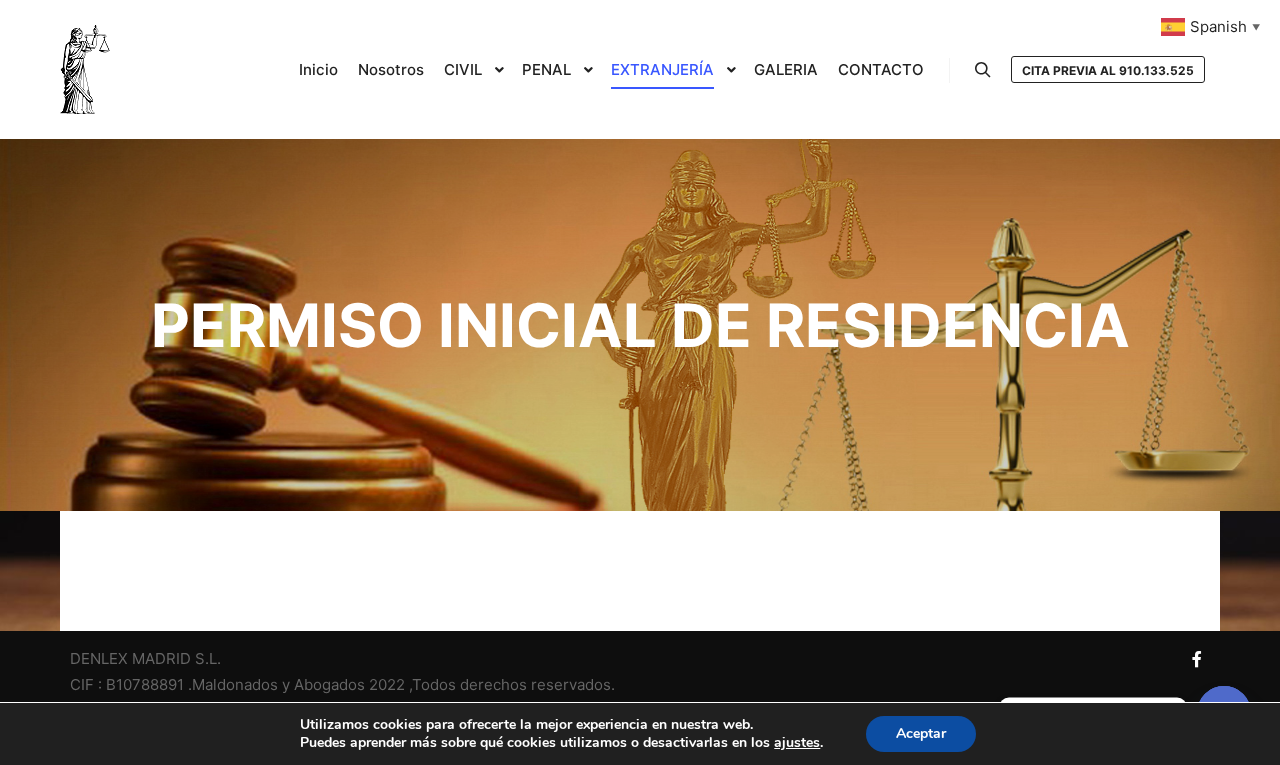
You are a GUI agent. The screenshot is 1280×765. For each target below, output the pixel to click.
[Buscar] (983, 70)
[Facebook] (1197, 659)
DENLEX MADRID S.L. (145, 658)
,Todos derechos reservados (510, 684)
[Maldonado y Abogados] (85, 69)
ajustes (797, 743)
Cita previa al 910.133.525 (1108, 70)
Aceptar (921, 733)
